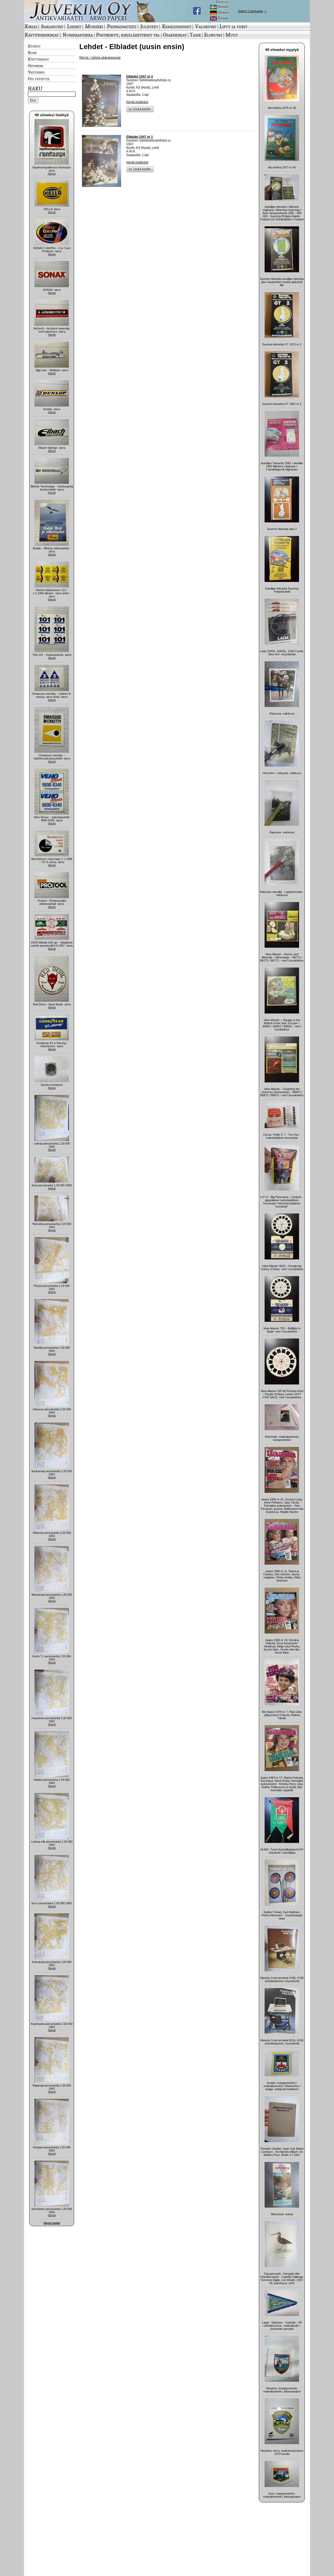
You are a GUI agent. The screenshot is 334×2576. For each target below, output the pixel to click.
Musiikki (94, 26)
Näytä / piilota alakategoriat (100, 58)
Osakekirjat (175, 35)
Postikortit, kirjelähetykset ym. (128, 35)
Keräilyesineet (177, 26)
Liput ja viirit (233, 26)
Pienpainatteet (122, 26)
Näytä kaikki (52, 2223)
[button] (140, 109)
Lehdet (74, 26)
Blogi (32, 52)
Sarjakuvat (52, 26)
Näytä (52, 174)
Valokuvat (206, 26)
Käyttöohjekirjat (42, 35)
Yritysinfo (36, 72)
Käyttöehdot (38, 59)
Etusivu (34, 46)
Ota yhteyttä (39, 79)
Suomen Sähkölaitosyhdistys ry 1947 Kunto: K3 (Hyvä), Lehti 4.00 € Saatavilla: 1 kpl (148, 86)
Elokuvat (213, 35)
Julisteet (149, 26)
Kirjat (31, 26)
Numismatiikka (78, 35)
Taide (195, 35)
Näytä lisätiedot (137, 102)
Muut (232, 35)
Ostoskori (36, 66)
